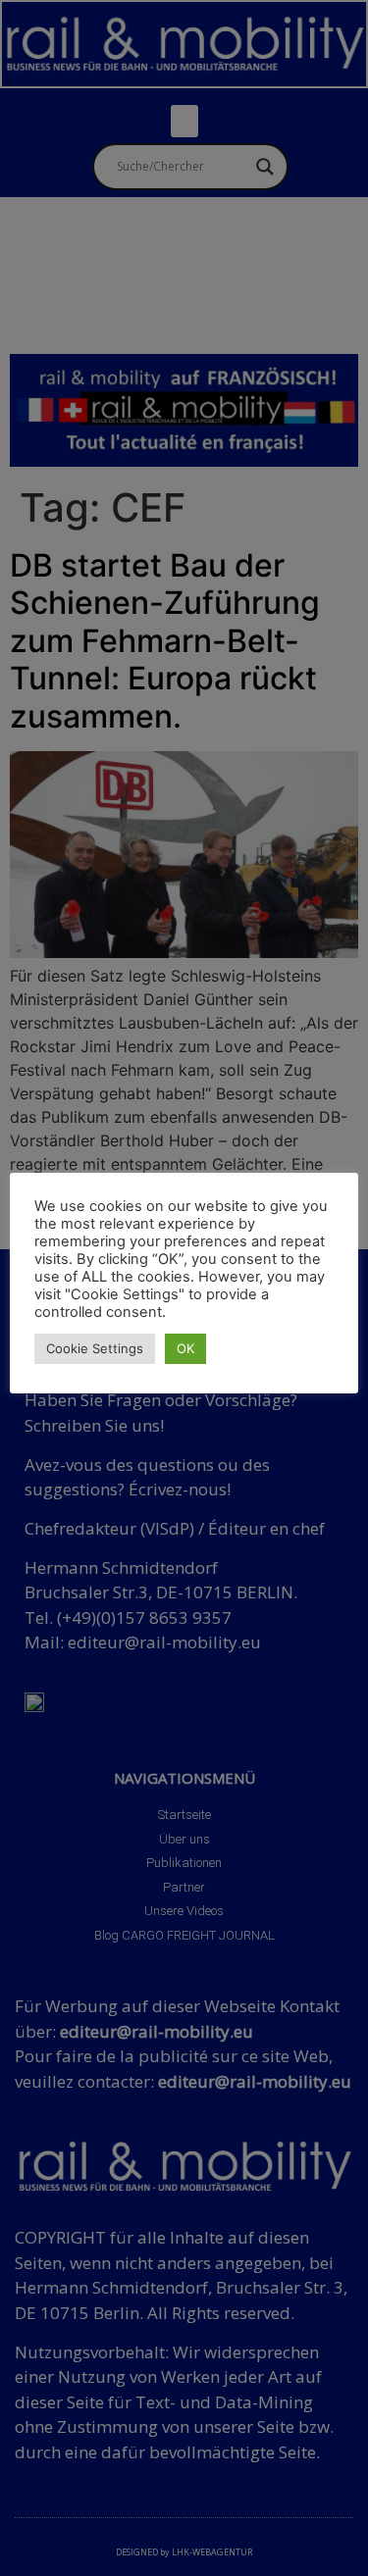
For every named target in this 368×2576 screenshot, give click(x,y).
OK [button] (185, 1348)
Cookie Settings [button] (95, 1348)
